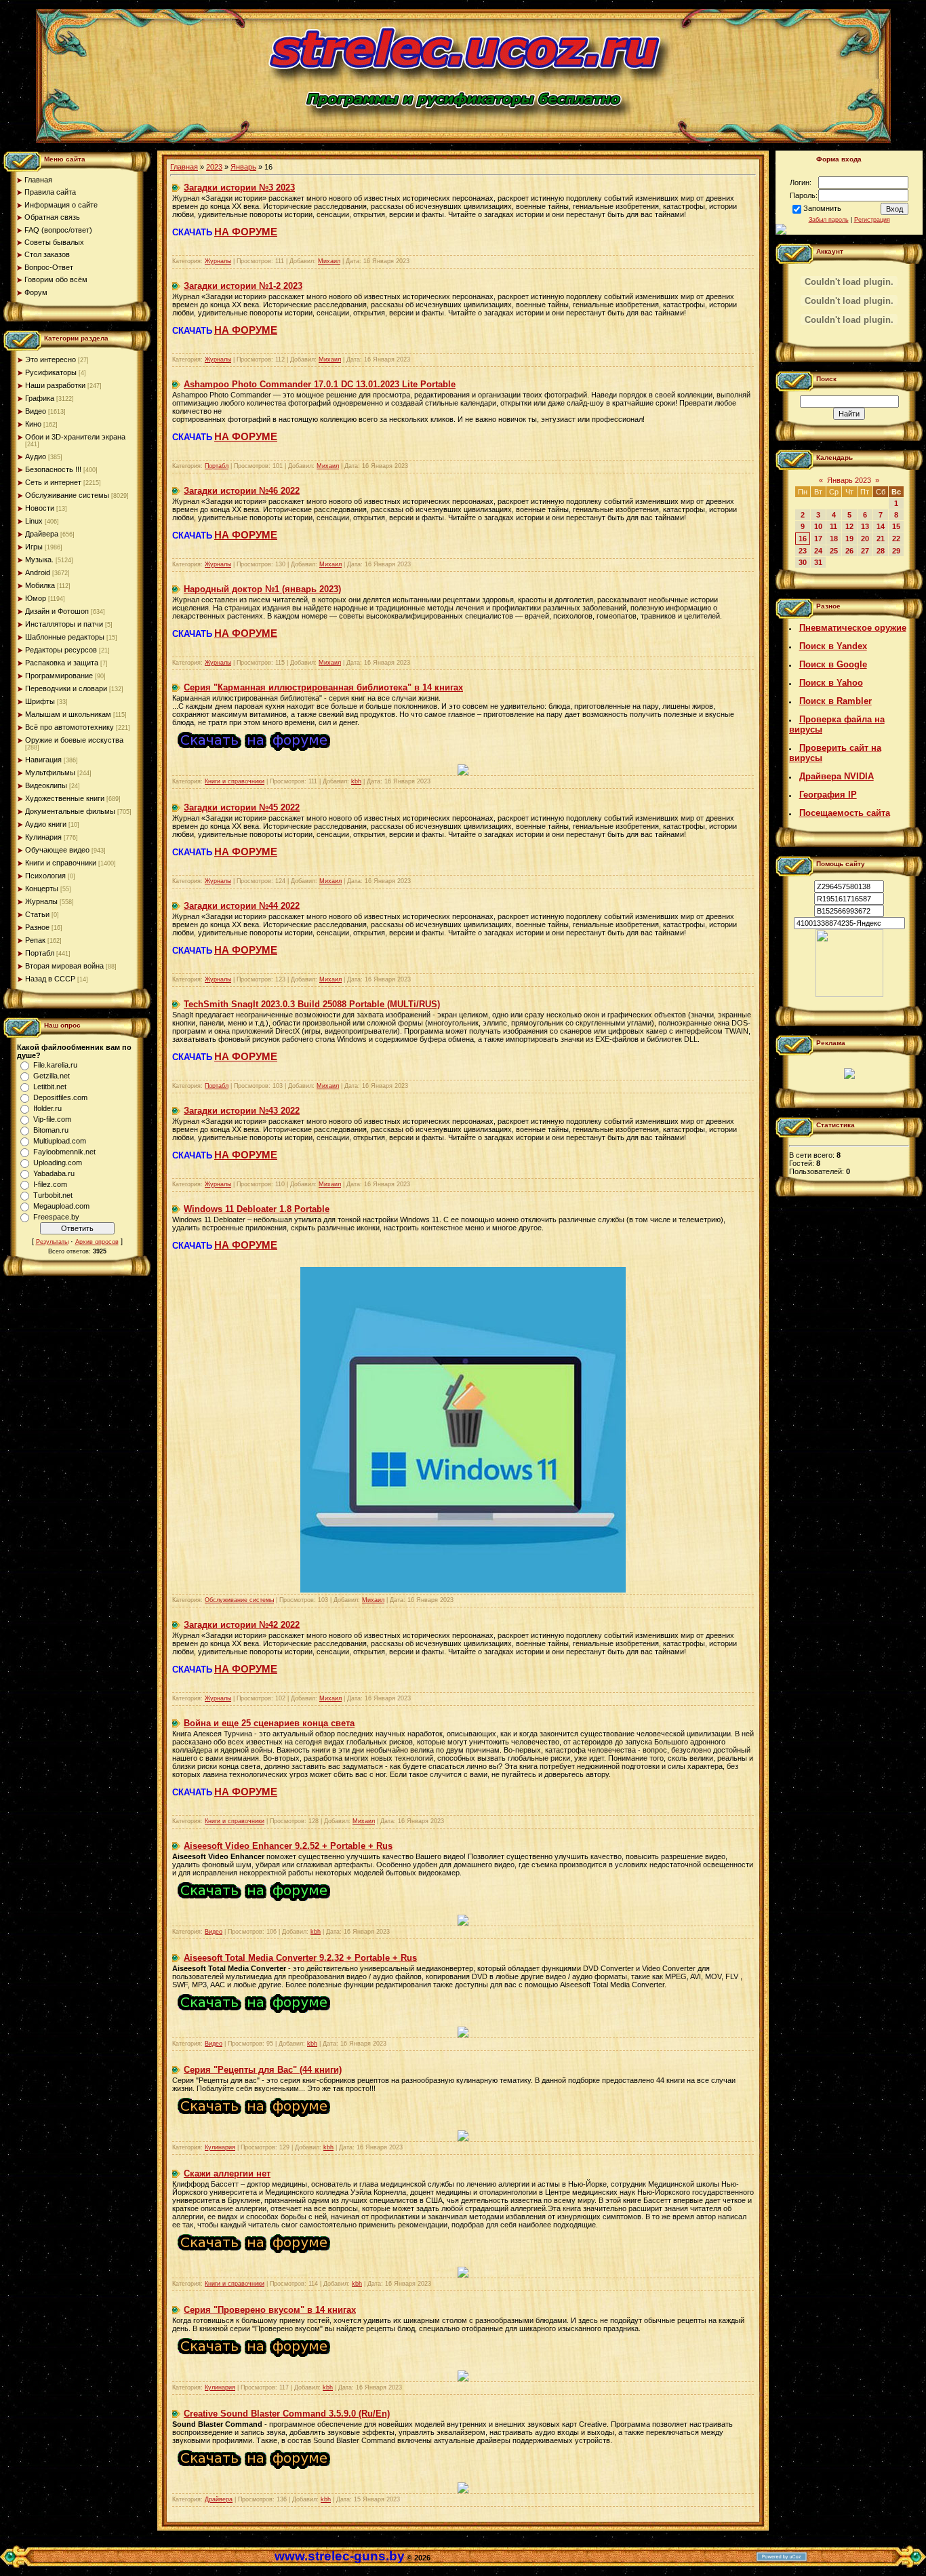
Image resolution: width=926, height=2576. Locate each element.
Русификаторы (51, 372)
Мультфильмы (50, 773)
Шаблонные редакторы (65, 637)
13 (865, 526)
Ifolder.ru (47, 1108)
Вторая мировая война (64, 966)
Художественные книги (65, 798)
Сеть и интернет (53, 482)
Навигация (43, 760)
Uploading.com (58, 1163)
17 (818, 539)
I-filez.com (50, 1184)
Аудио (36, 456)
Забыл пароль (829, 220)
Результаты (52, 1242)
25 (834, 551)
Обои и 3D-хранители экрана (75, 437)
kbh (356, 781)
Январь (243, 167)
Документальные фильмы (70, 811)
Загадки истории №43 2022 (242, 1111)
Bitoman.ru (51, 1130)
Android (38, 572)
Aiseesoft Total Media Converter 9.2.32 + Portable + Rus (300, 1958)
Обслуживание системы (67, 495)
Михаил (329, 261)
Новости (40, 508)
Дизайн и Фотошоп (57, 611)
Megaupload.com (61, 1206)
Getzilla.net (52, 1076)
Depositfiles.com (60, 1097)
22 (896, 539)
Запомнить (822, 208)
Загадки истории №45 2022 (242, 807)
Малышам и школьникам (68, 714)
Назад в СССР (50, 979)
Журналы (41, 901)
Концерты (42, 889)
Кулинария (43, 837)
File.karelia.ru (55, 1065)
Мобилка (40, 585)
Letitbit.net (50, 1087)
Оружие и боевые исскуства (74, 740)
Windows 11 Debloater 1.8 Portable (257, 1209)
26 (849, 551)
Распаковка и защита (62, 663)
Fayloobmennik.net (64, 1152)
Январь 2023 (849, 480)
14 (881, 526)
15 (896, 526)
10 (818, 526)
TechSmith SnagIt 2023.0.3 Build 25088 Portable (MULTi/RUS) (312, 1004)
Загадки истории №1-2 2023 (243, 286)
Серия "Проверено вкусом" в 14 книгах (270, 2310)
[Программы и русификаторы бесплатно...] (849, 994)
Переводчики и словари (66, 688)
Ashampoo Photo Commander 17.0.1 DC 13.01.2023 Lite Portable (320, 384)
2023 (214, 167)
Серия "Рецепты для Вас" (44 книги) (263, 2070)
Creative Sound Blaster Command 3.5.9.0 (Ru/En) (287, 2414)
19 (849, 539)
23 (803, 551)
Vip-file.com (52, 1119)
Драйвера (42, 534)
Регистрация (872, 220)
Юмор (36, 598)
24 (818, 551)
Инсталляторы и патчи (64, 624)
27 (865, 551)
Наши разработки (55, 385)
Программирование (59, 676)
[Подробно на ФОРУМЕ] (254, 754)
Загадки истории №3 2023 (239, 188)
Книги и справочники (61, 863)
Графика (40, 398)
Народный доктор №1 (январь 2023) (262, 589)
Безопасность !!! (53, 469)
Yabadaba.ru (54, 1173)
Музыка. (39, 560)
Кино (33, 424)
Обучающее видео (57, 850)
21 (881, 539)
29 (896, 551)
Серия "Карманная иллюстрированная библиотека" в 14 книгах (323, 687)
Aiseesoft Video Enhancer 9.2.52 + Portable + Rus (288, 1846)
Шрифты (40, 701)
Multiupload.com (60, 1141)
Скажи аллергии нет (227, 2173)
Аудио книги (46, 824)
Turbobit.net (53, 1195)
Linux (34, 521)
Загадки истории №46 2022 (242, 491)
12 (849, 526)
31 (818, 562)
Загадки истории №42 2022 (242, 1625)
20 (865, 539)
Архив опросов (97, 1242)
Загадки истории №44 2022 (242, 906)
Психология (45, 876)
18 (834, 539)
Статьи (37, 914)
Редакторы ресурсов (61, 650)
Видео (36, 411)
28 (881, 551)
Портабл (40, 953)
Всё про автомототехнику (69, 727)
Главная (184, 167)
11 (833, 526)
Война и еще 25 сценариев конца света (269, 1723)
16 (803, 539)
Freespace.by (56, 1217)
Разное (37, 927)
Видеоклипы (46, 785)
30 (803, 562)
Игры (34, 547)
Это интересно (51, 359)
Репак (35, 940)
